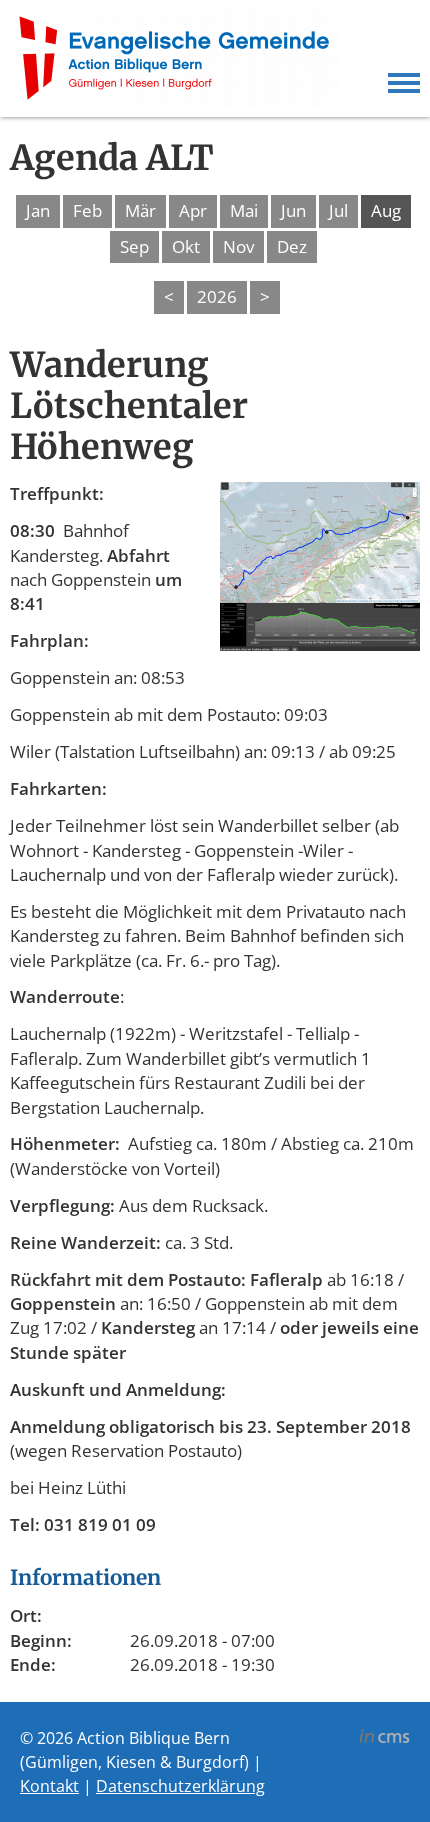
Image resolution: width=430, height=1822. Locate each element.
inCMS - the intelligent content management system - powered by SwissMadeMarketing (384, 1739)
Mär (140, 210)
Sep (134, 246)
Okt (186, 246)
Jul (338, 210)
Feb (87, 210)
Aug (386, 210)
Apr (193, 210)
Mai (244, 210)
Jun (293, 210)
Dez (292, 246)
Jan (38, 210)
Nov (238, 246)
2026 (217, 296)
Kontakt (49, 1786)
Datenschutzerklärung (180, 1786)
